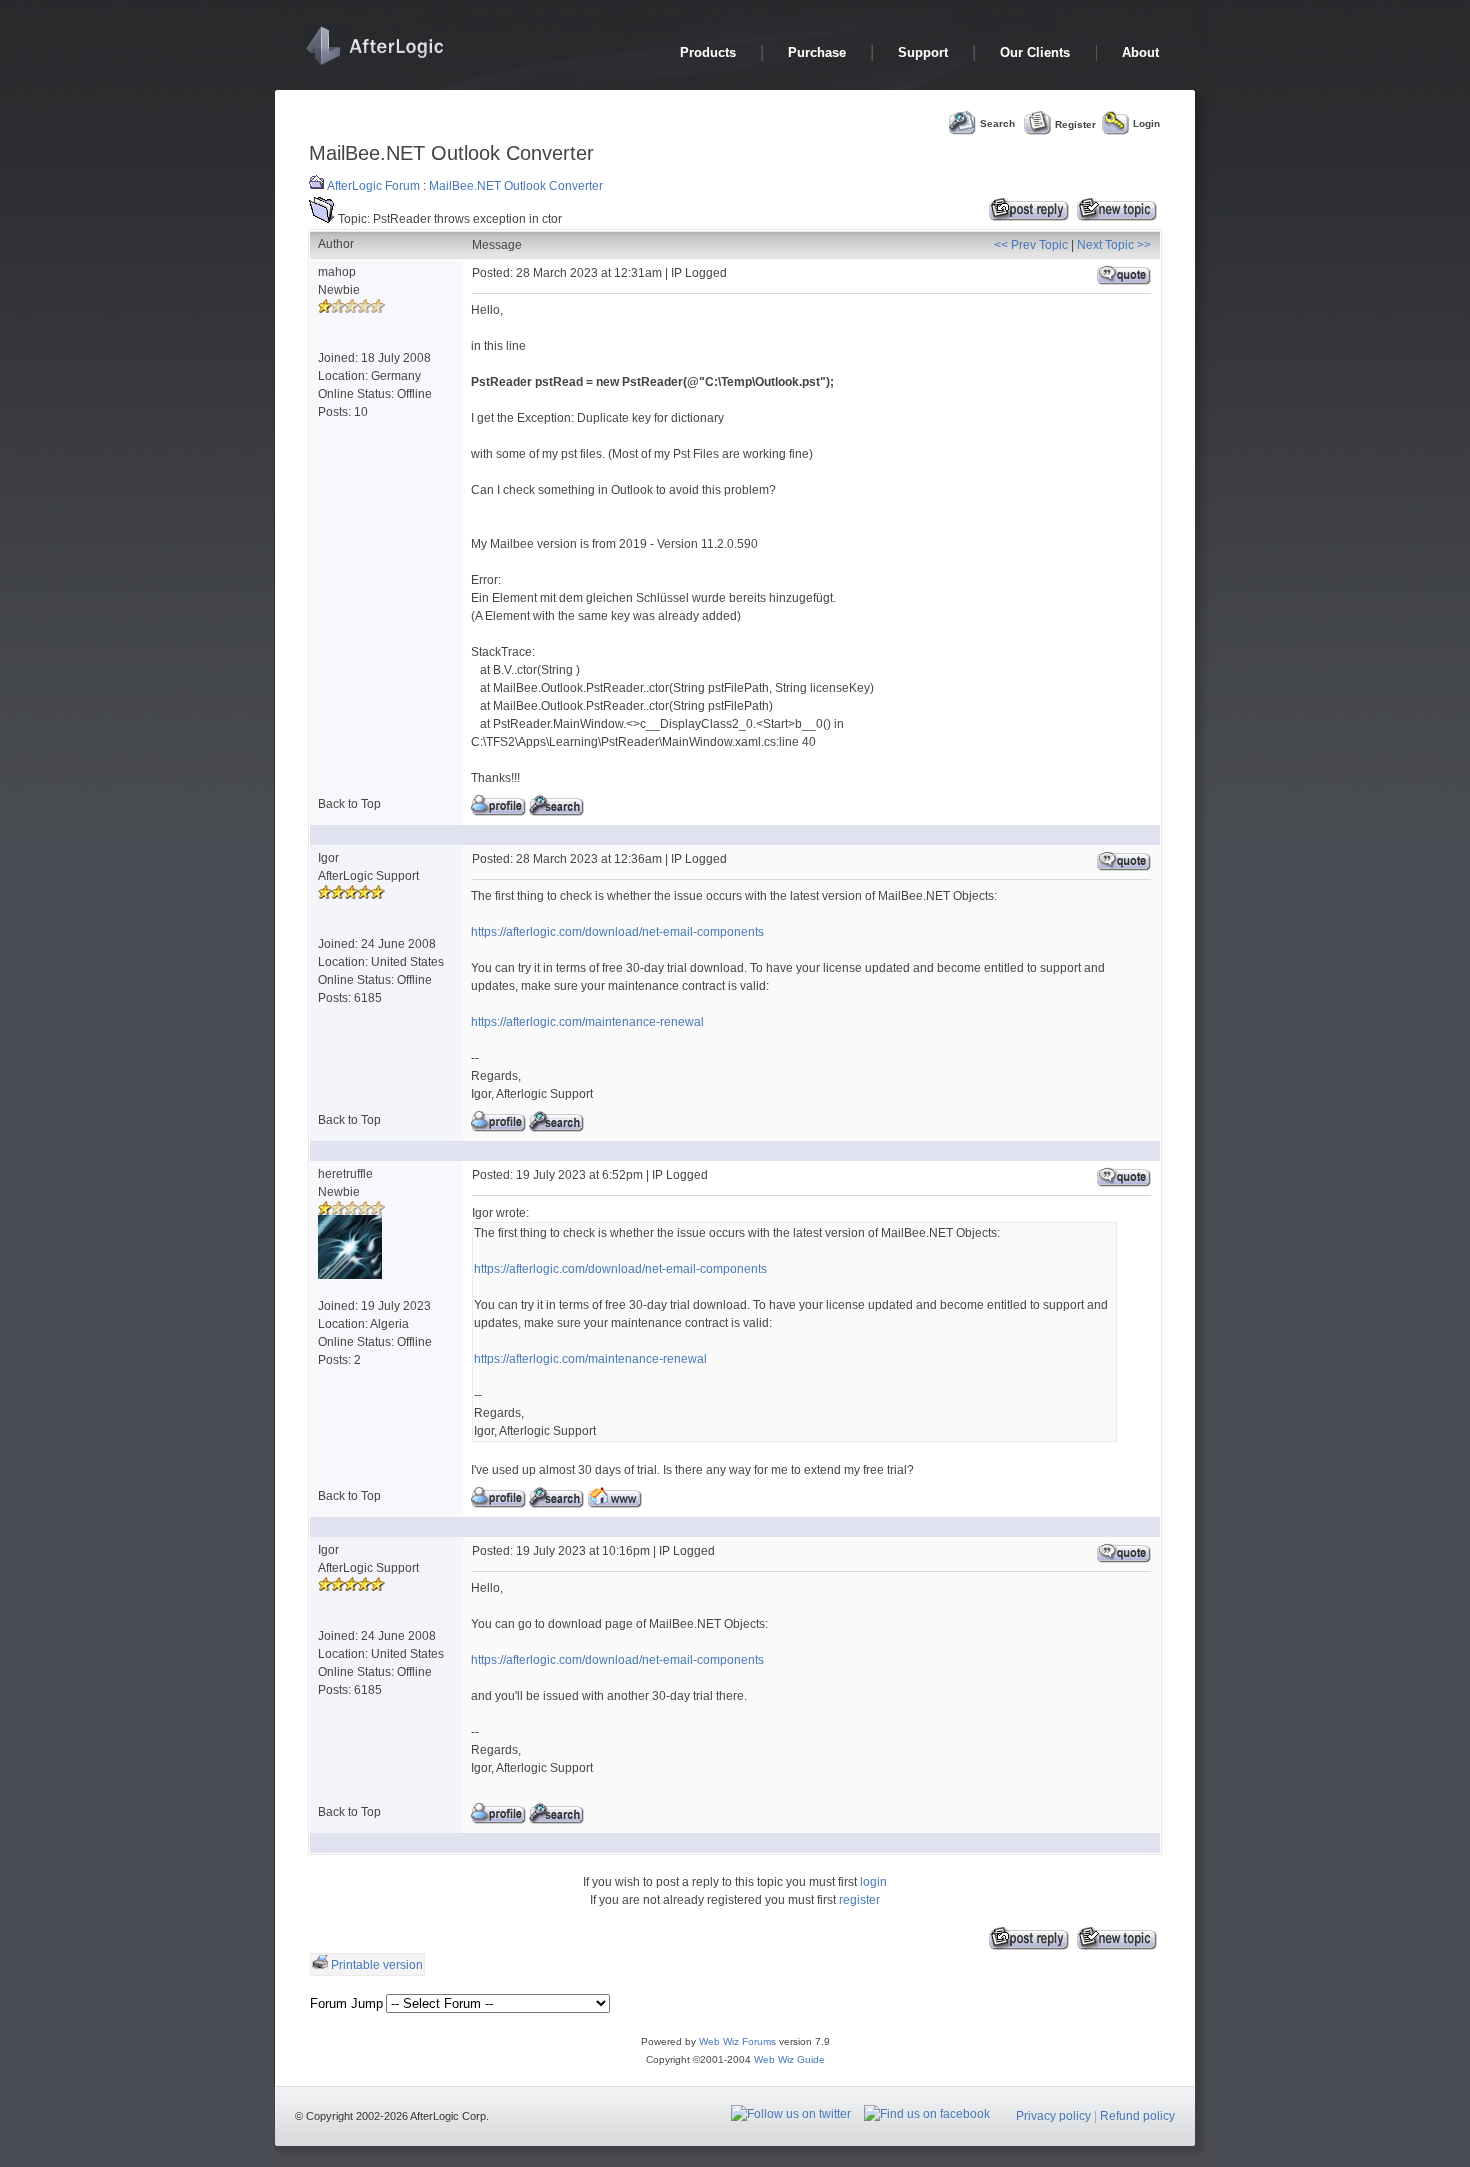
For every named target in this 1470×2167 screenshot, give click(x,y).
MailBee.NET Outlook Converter (516, 186)
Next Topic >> (1114, 245)
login (873, 1882)
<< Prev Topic (1031, 245)
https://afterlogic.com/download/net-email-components (617, 932)
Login (1146, 123)
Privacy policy (1053, 2116)
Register (1075, 123)
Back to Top (349, 804)
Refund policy (1137, 2116)
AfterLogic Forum (373, 186)
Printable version (377, 1965)
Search (997, 123)
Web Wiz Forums (737, 2041)
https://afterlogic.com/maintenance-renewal (587, 1022)
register (859, 1900)
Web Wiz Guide (789, 2059)
